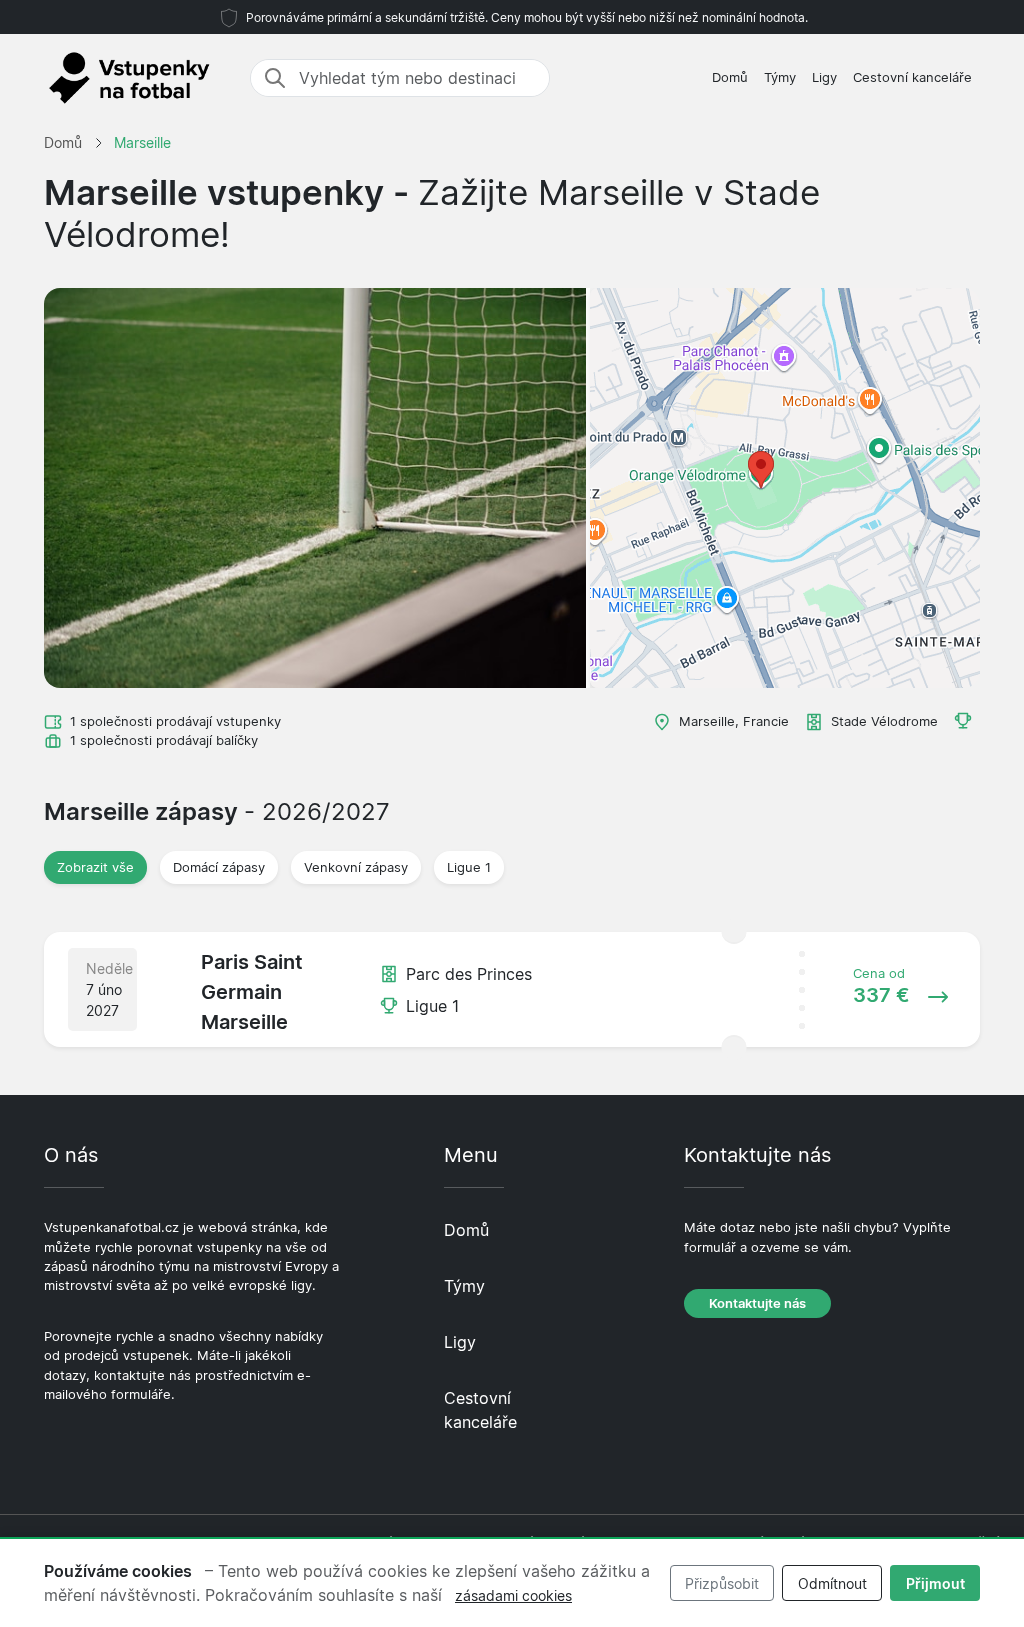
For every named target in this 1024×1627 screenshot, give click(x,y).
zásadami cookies (513, 1595)
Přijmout (935, 1583)
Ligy (824, 77)
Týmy (780, 77)
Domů (730, 77)
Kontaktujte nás (757, 1303)
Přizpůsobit (722, 1583)
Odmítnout (832, 1583)
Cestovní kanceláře (912, 77)
